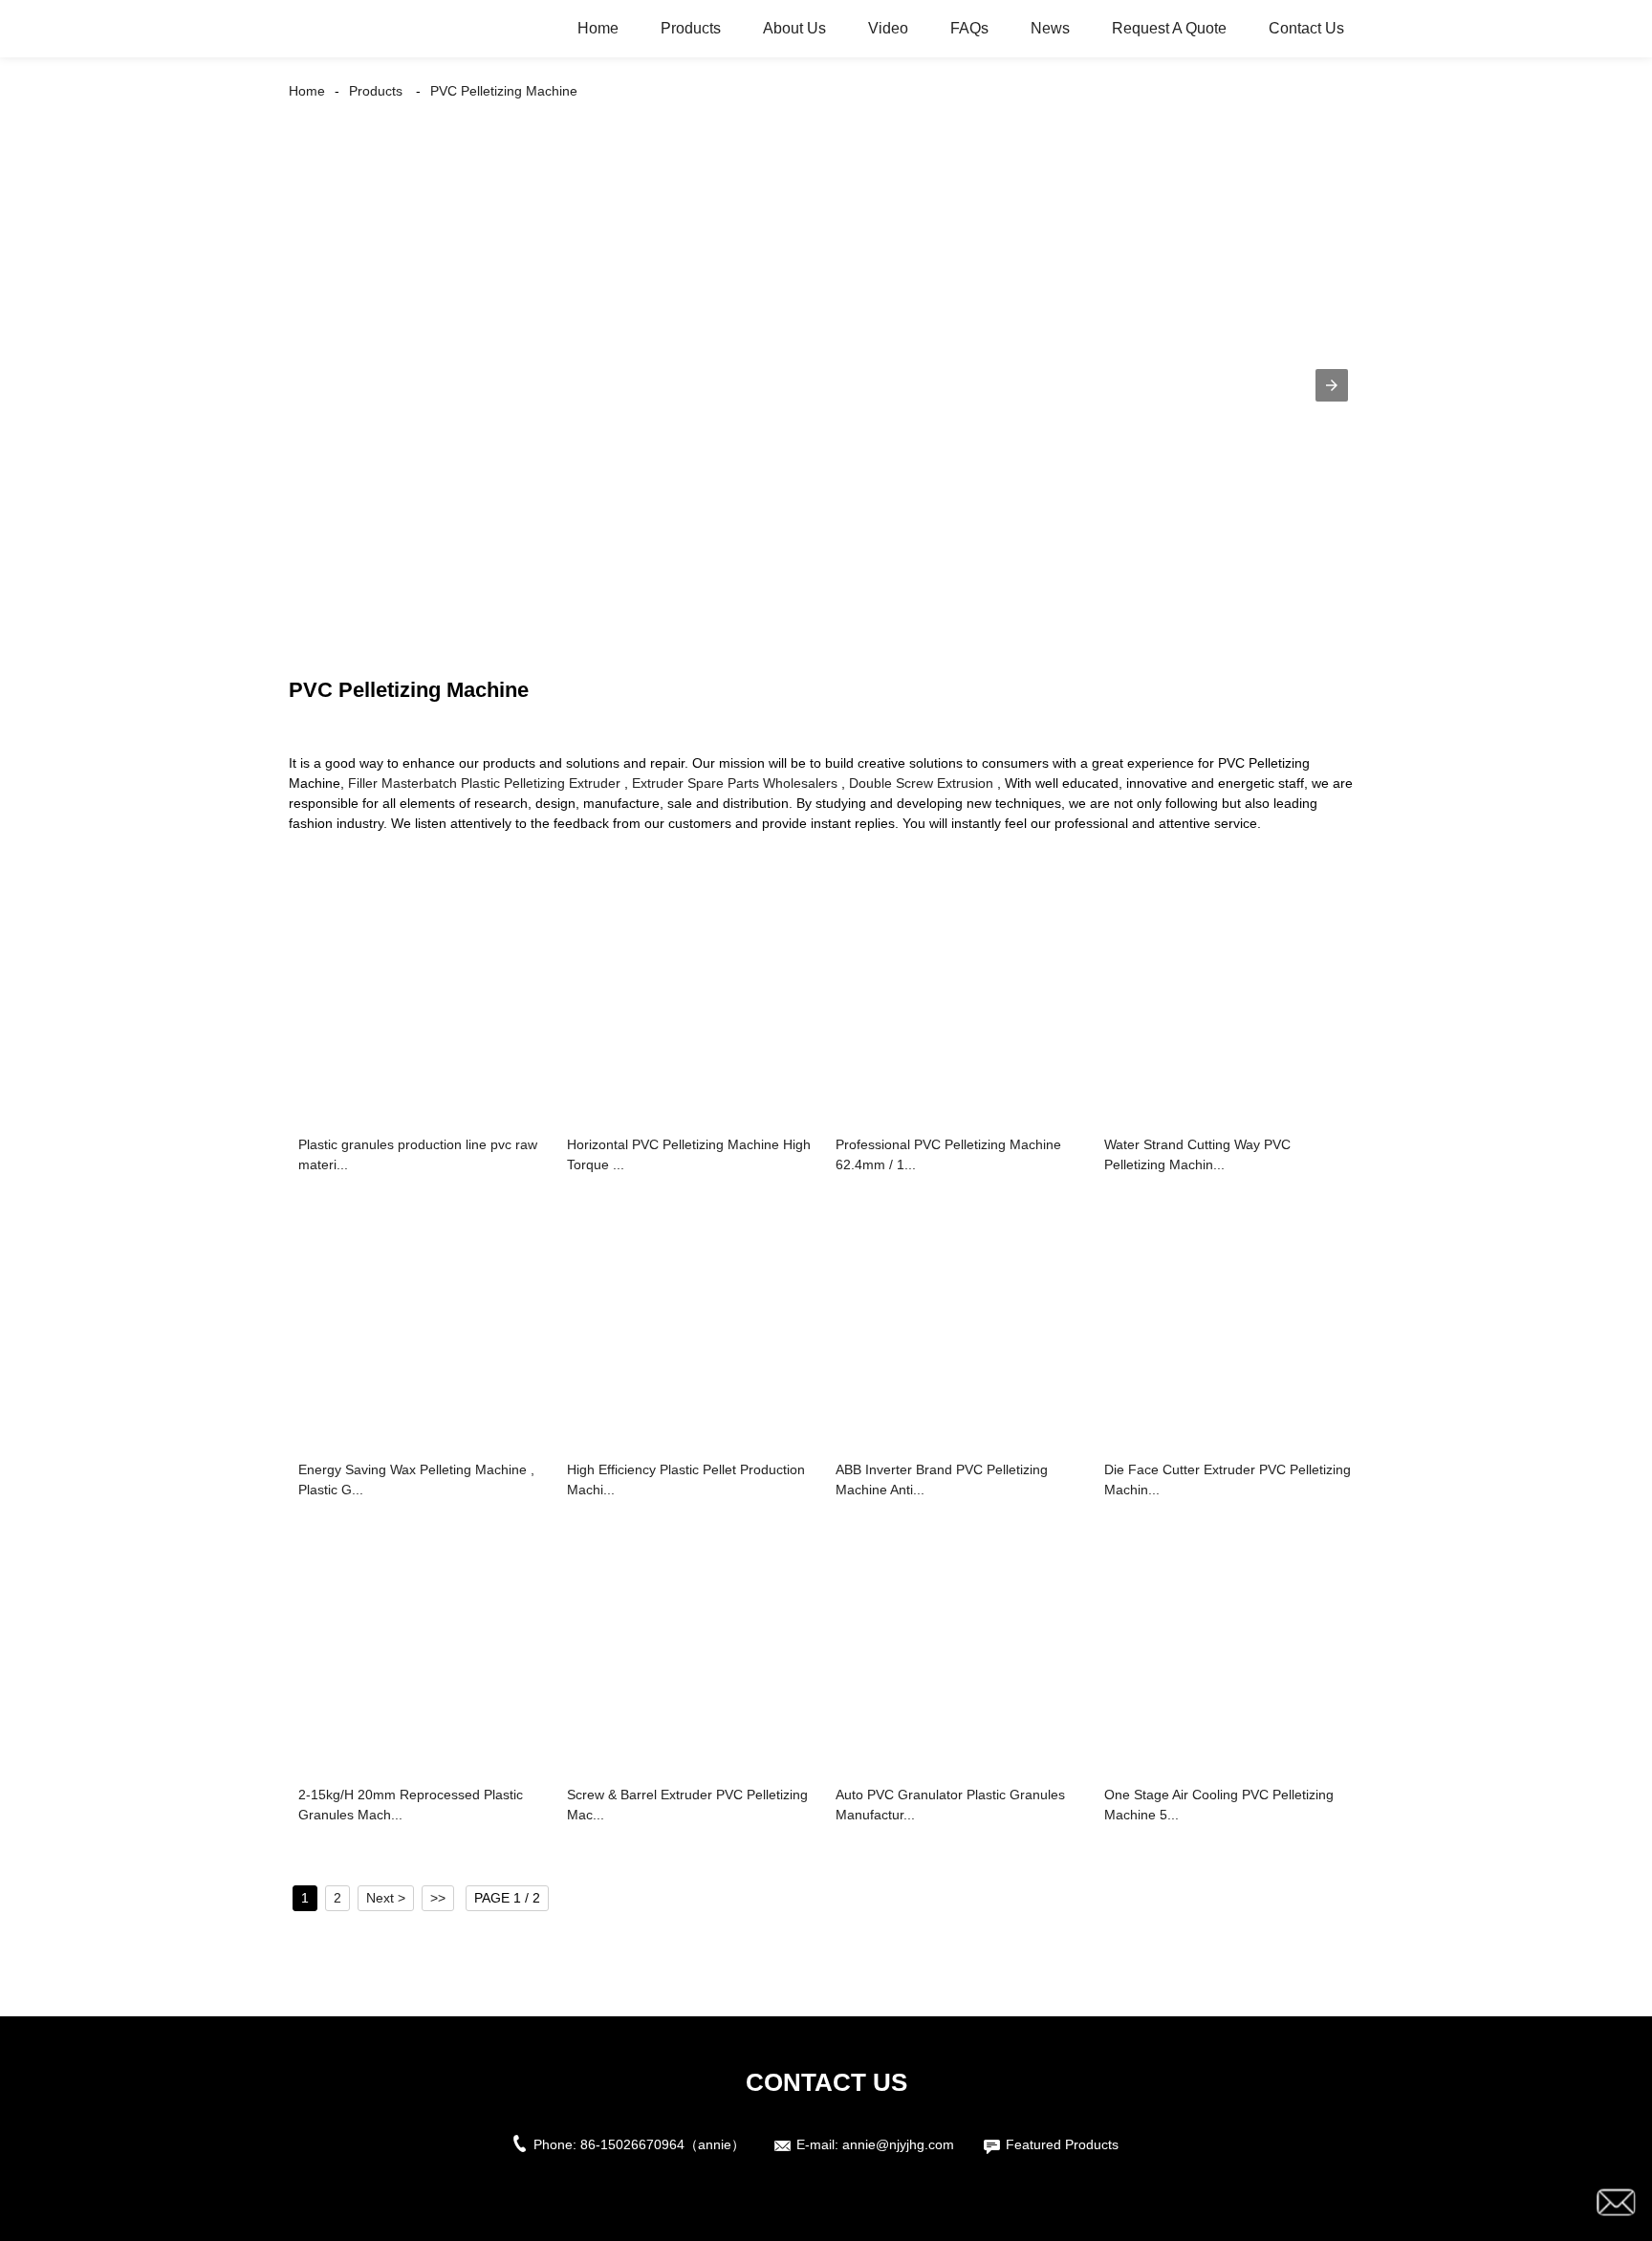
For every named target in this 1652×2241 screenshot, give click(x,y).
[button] (1332, 385)
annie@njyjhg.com (898, 2144)
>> (438, 1898)
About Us (794, 28)
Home (598, 28)
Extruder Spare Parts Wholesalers (735, 783)
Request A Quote (1169, 28)
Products (691, 28)
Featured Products (1062, 2144)
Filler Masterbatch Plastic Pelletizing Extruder (484, 783)
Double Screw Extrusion (921, 783)
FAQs (969, 28)
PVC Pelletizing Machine (504, 91)
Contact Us (1306, 28)
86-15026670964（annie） (663, 2144)
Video (888, 28)
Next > (386, 1898)
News (1050, 28)
